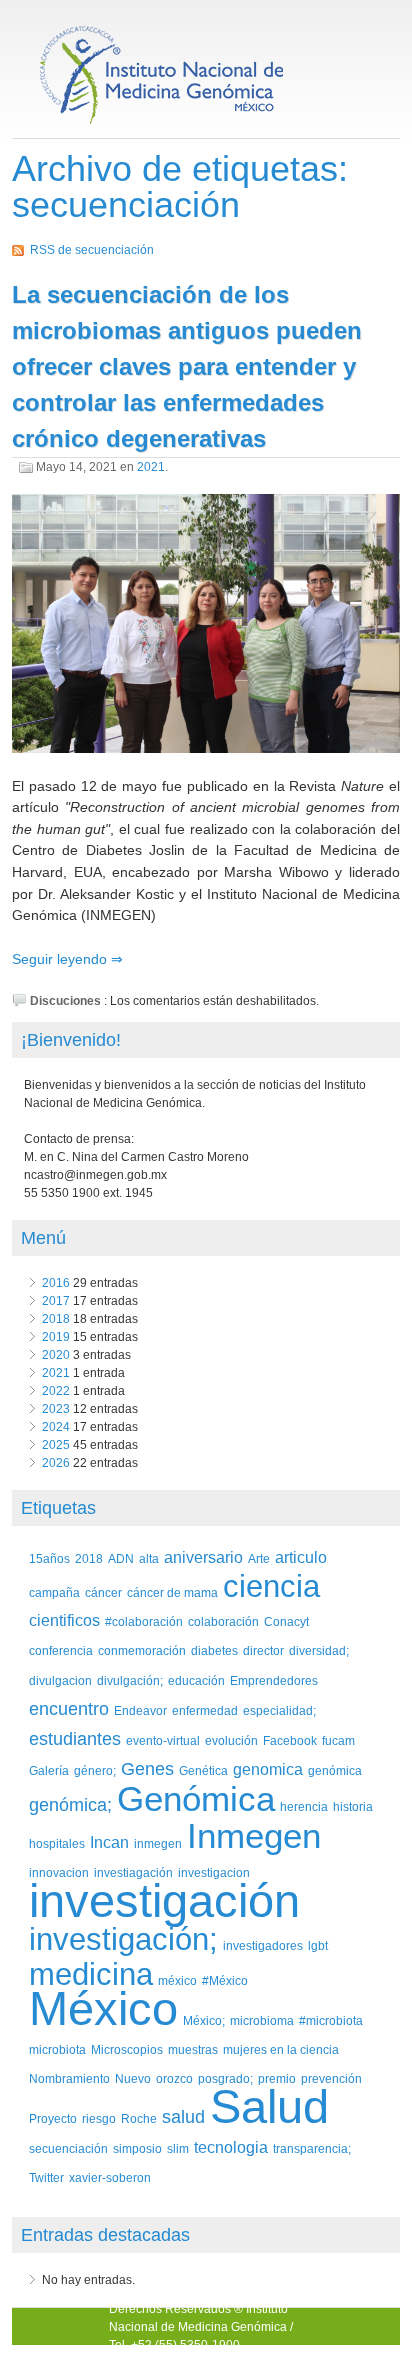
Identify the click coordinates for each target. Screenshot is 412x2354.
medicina (91, 1974)
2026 (56, 1463)
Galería (49, 1770)
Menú (43, 1238)
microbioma (262, 2020)
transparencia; (312, 2148)
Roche (139, 2118)
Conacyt (286, 1621)
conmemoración (142, 1650)
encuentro (69, 1709)
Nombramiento (69, 2078)
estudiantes (75, 1739)
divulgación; (130, 1680)
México (103, 2008)
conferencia (61, 1650)
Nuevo (133, 2078)
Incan (109, 1842)
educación (196, 1680)
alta (149, 1558)
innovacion (59, 1872)
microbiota (57, 2049)
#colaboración (144, 1621)
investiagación (133, 1872)
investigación (164, 1900)
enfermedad (205, 1710)
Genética (203, 1770)
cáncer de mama (172, 1592)
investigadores (263, 1945)
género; (95, 1770)
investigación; (123, 1939)
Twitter (46, 2177)
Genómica (196, 1798)
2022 (56, 1391)
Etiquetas (58, 1508)
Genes (147, 1769)
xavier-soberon (110, 2177)
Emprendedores (274, 1680)
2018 (56, 1319)
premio (277, 2078)
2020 (56, 1355)
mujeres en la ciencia (281, 2049)
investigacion (214, 1872)
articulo (301, 1557)
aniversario (203, 1557)
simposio (137, 2148)
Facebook (290, 1740)
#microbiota (331, 2020)
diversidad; (319, 1650)
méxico (177, 1980)
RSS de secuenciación (92, 250)
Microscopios (127, 2049)
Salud (269, 2106)
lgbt (318, 1945)
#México (225, 1980)
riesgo (99, 2118)
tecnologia (231, 2147)
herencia (304, 1806)
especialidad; (279, 1710)
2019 (56, 1337)
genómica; (70, 1805)
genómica (335, 1770)
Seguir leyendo (61, 959)
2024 (56, 1427)
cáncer (103, 1592)
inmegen (158, 1843)
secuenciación (68, 2148)
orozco (174, 2078)
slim (178, 2148)
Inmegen (254, 1835)
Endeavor (140, 1710)
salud (183, 2117)
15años (49, 1558)
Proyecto (53, 2118)
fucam (338, 1740)
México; (204, 2020)
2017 (56, 1301)
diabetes (214, 1650)
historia (353, 1806)
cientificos (64, 1620)
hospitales (57, 1843)
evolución (231, 1740)
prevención (331, 2078)
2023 (56, 1409)
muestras (193, 2049)
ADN (121, 1558)
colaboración (223, 1621)
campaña (54, 1592)
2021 (151, 467)
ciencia (271, 1586)
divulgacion (60, 1680)
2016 (56, 1283)
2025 (56, 1445)
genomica (268, 1769)
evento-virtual (163, 1740)
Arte (259, 1558)
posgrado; (225, 2078)
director (263, 1650)
